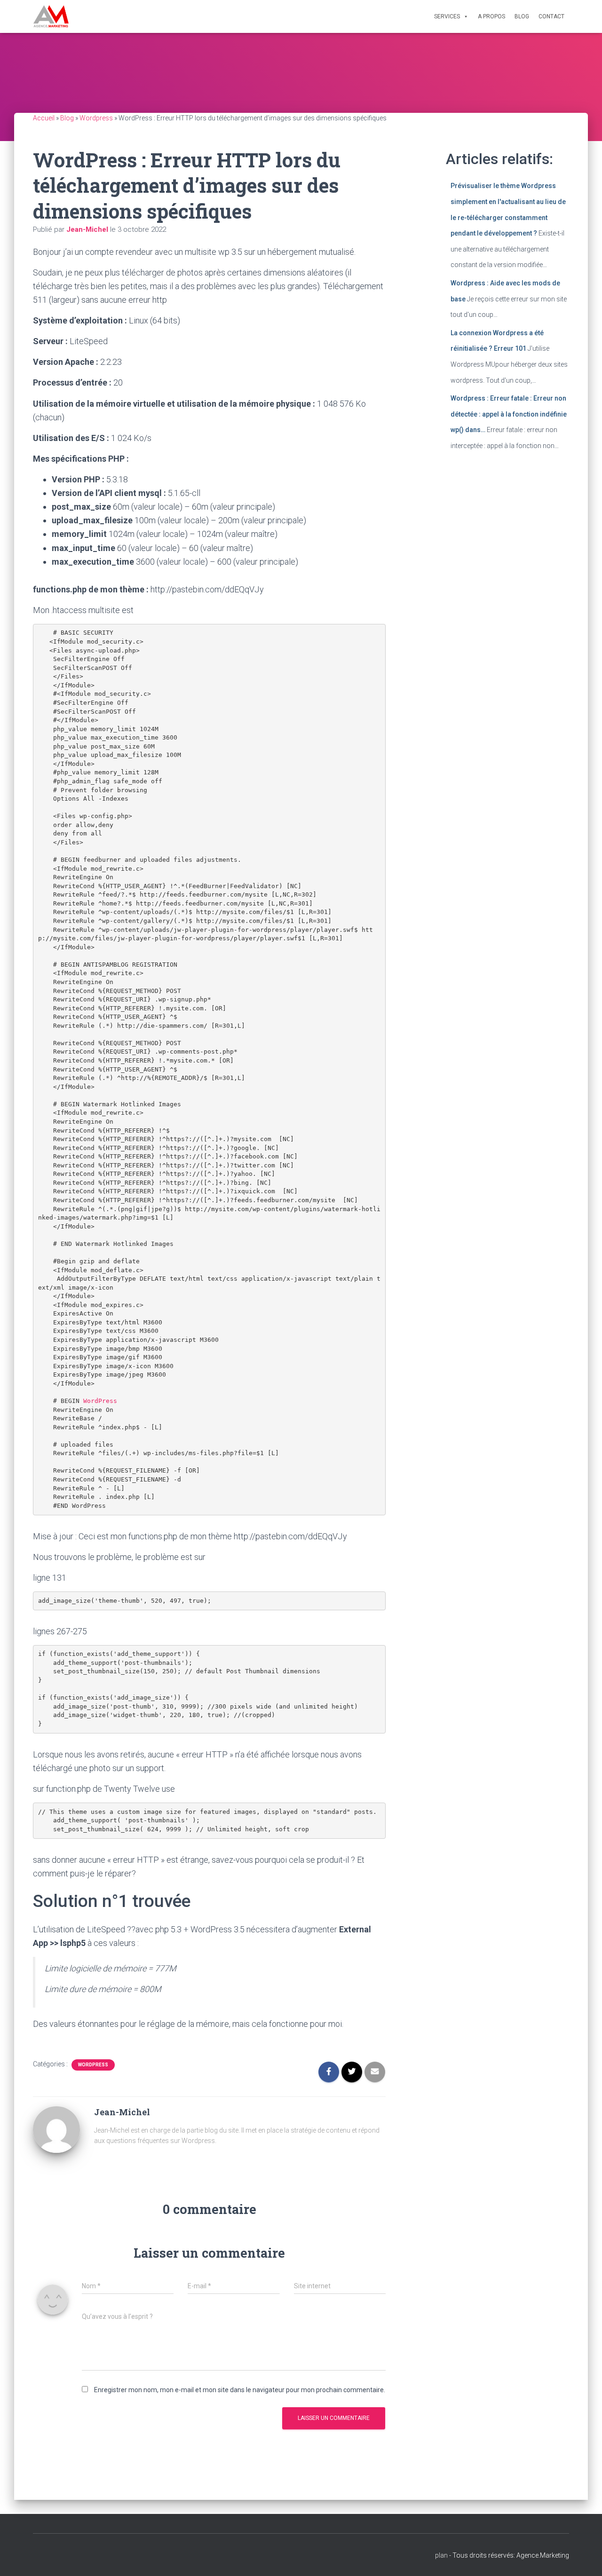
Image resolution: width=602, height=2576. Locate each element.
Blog (522, 16)
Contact (551, 16)
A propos (491, 16)
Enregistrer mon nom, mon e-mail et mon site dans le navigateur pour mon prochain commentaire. (240, 2390)
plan (441, 2555)
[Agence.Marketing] (51, 16)
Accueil (44, 118)
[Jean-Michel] (56, 2129)
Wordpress (96, 118)
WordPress (100, 1401)
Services (447, 16)
